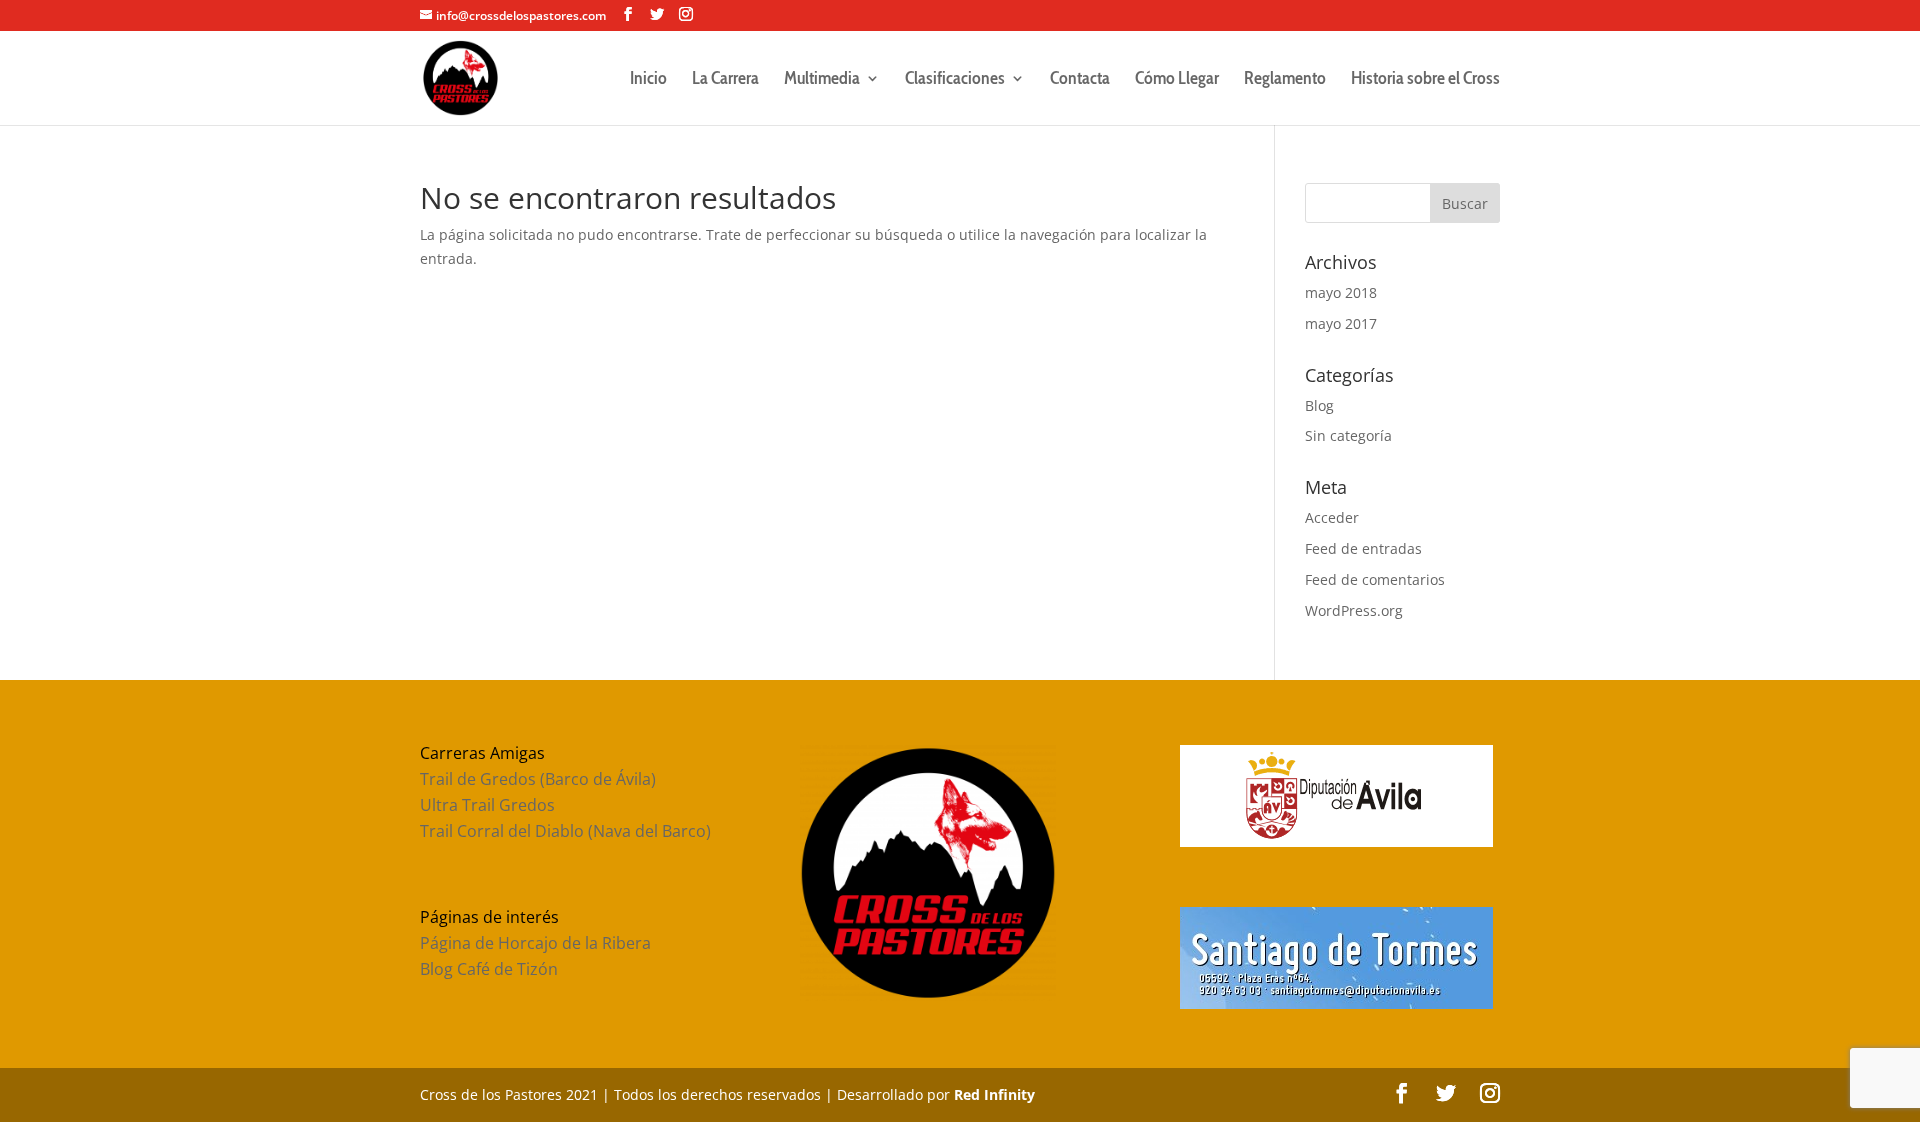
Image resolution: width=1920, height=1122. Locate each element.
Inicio (648, 80)
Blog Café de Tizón (489, 969)
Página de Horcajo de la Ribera (535, 943)
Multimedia (822, 80)
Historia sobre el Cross (1425, 80)
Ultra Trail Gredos (487, 805)
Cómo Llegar (1177, 80)
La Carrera (725, 80)
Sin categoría (1348, 435)
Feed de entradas (1363, 548)
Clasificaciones (955, 80)
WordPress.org (1354, 610)
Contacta (1080, 80)
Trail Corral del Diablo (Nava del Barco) (565, 831)
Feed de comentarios (1375, 579)
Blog (1319, 405)
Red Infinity (994, 1094)
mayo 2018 (1341, 292)
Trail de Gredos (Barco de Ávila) (538, 779)
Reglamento (1285, 80)
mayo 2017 (1341, 323)
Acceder (1332, 517)
